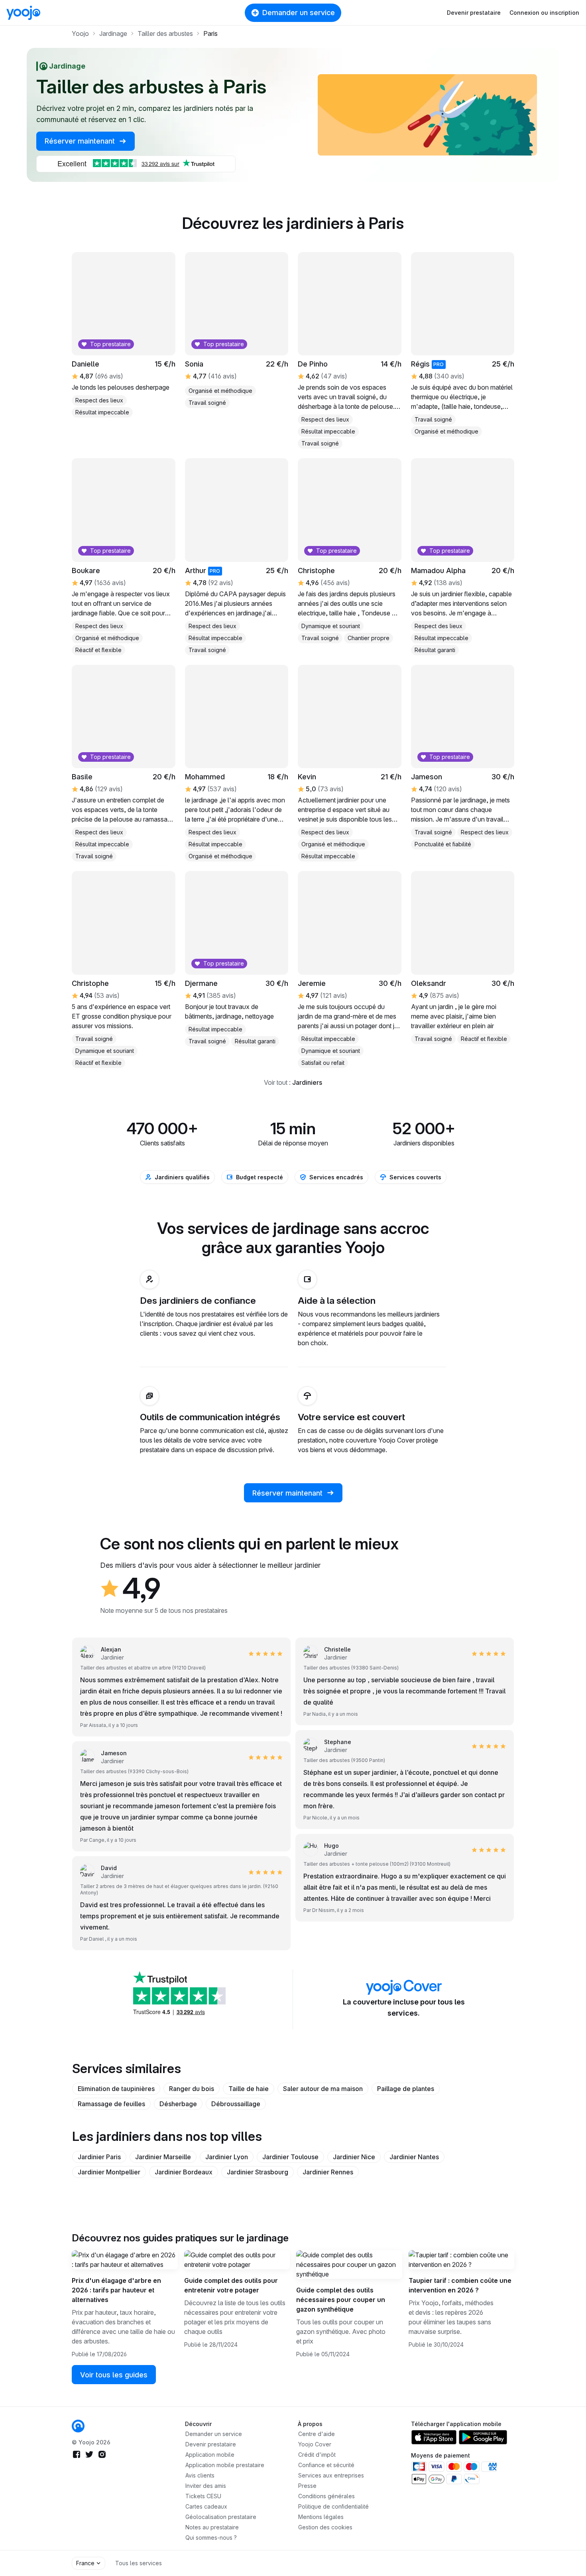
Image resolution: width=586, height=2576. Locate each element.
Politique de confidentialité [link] (333, 2506)
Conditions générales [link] (326, 2496)
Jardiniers (307, 1082)
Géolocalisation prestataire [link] (221, 2517)
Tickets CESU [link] (203, 2496)
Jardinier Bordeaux (184, 2172)
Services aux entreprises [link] (331, 2475)
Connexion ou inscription (544, 13)
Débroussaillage (236, 2104)
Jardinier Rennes (328, 2172)
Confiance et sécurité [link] (326, 2465)
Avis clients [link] (200, 2475)
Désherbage (178, 2104)
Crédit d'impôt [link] (317, 2455)
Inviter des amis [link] (206, 2486)
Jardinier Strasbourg (258, 2172)
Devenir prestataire (474, 13)
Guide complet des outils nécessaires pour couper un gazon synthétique (341, 2300)
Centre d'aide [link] (317, 2434)
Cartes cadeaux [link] (206, 2506)
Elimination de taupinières (116, 2089)
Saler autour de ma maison (323, 2089)
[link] (78, 2426)
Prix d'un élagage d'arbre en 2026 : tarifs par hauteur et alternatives (116, 2290)
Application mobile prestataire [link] (225, 2465)
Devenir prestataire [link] (211, 2444)
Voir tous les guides (114, 2375)
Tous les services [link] (139, 2563)
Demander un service (299, 13)
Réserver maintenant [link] (81, 141)
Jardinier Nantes (414, 2157)
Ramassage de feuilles (111, 2104)
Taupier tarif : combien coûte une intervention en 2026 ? (460, 2285)
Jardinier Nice (354, 2157)
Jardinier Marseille (163, 2157)
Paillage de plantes (406, 2089)
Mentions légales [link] (321, 2517)
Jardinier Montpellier (109, 2172)
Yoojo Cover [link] (315, 2444)
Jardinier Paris (99, 2157)
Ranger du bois (192, 2089)
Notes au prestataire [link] (212, 2527)
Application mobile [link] (210, 2455)
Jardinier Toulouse (290, 2157)
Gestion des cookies (325, 2527)
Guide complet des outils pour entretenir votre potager (231, 2285)
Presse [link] (307, 2486)
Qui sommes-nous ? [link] (211, 2538)
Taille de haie (249, 2089)
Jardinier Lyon (227, 2157)
